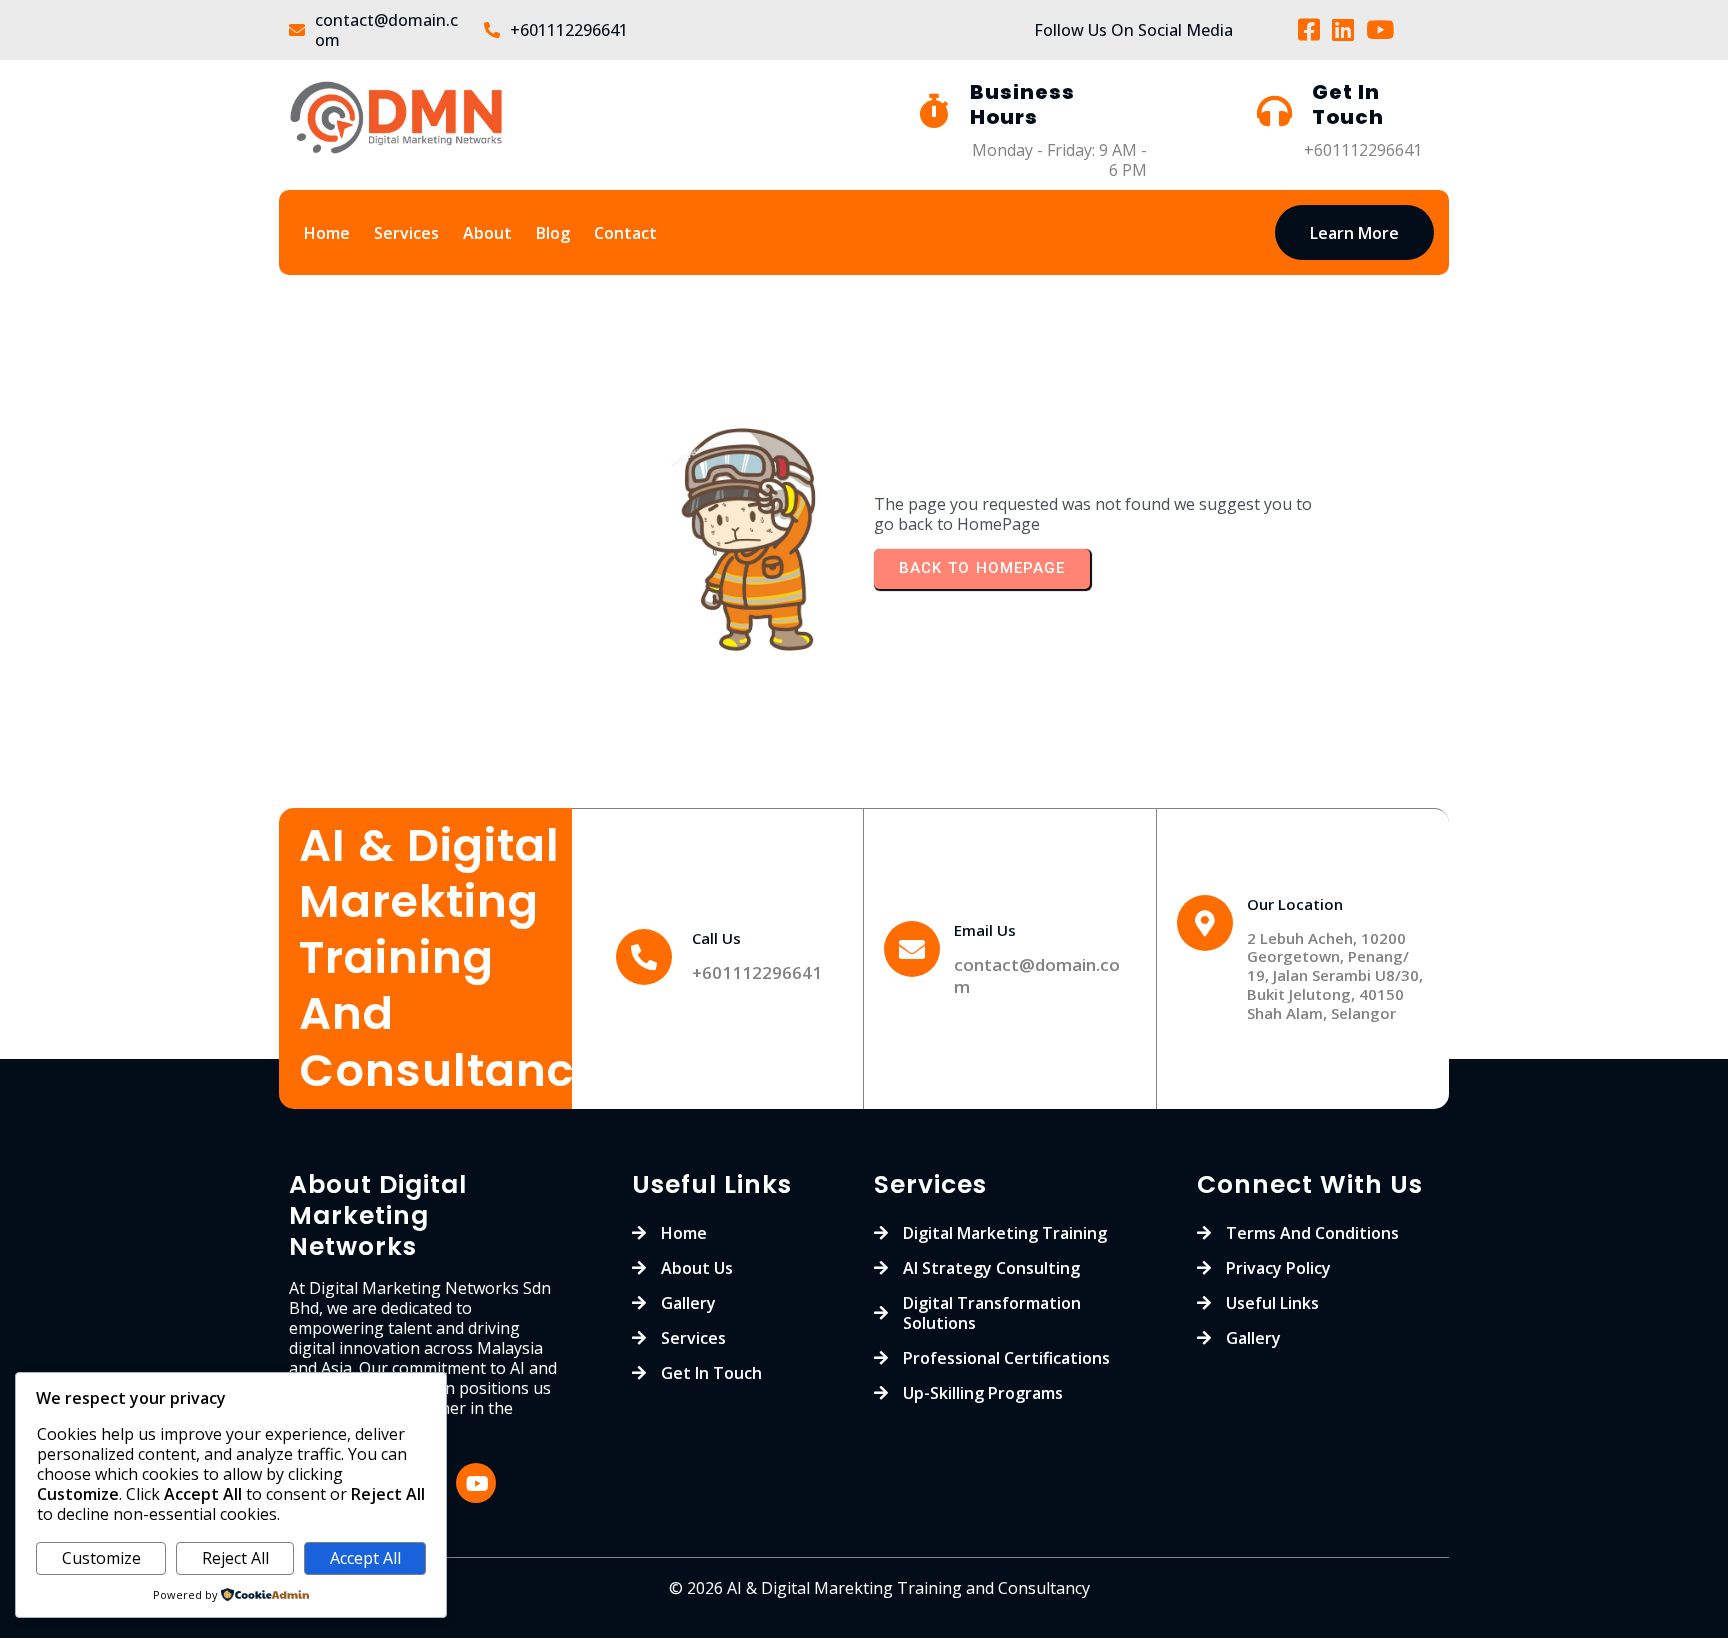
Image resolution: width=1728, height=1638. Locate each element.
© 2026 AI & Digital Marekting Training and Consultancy (879, 1588)
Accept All (365, 1558)
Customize (101, 1558)
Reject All (235, 1558)
